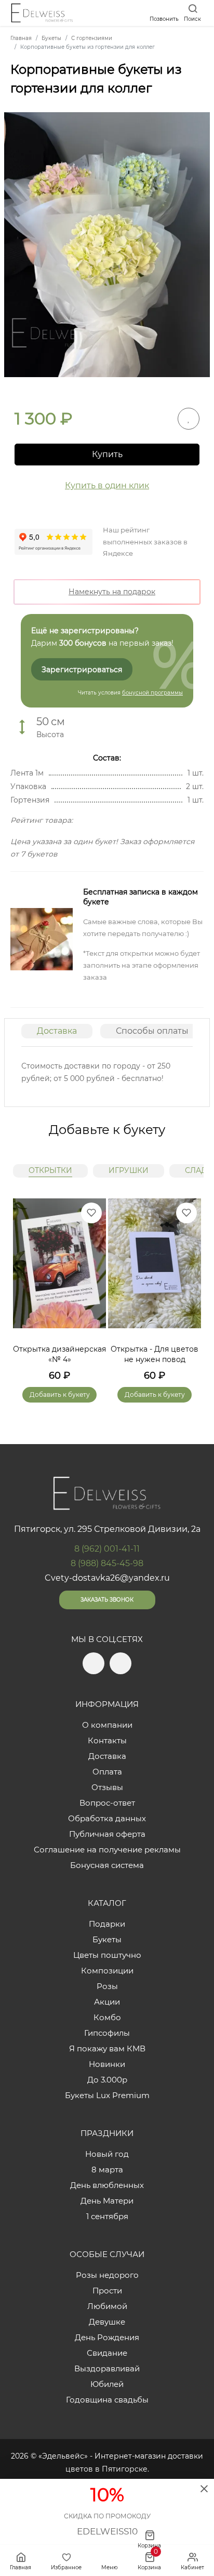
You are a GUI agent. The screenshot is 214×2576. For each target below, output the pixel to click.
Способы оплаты (152, 1031)
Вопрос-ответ (107, 1803)
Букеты (107, 1939)
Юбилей (107, 2384)
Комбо (107, 2017)
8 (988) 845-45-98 (107, 1563)
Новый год (107, 2154)
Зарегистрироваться (82, 670)
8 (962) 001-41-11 (107, 1549)
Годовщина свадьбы (107, 2400)
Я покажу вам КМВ (107, 2048)
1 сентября (107, 2216)
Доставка (57, 1031)
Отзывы (107, 1787)
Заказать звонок (107, 1600)
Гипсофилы (107, 2033)
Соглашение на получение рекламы (107, 1850)
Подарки (107, 1924)
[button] (188, 1288)
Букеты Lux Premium (107, 2095)
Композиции (107, 1971)
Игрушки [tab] (129, 1170)
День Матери (107, 2201)
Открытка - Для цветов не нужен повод (155, 1354)
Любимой (107, 2306)
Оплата (107, 1772)
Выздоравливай (107, 2368)
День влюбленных (107, 2185)
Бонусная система (107, 1865)
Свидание (107, 2353)
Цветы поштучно (107, 1955)
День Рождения (107, 2337)
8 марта (107, 2170)
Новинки (107, 2064)
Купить (107, 454)
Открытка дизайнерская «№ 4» (59, 1354)
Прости (107, 2291)
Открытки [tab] (50, 1170)
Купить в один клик (107, 485)
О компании (107, 1725)
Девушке (107, 2322)
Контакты (107, 1740)
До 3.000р (107, 2080)
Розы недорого (107, 2275)
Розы (107, 1986)
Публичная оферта (107, 1834)
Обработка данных (107, 1818)
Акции (107, 2002)
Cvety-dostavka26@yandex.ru (107, 1578)
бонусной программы (152, 693)
